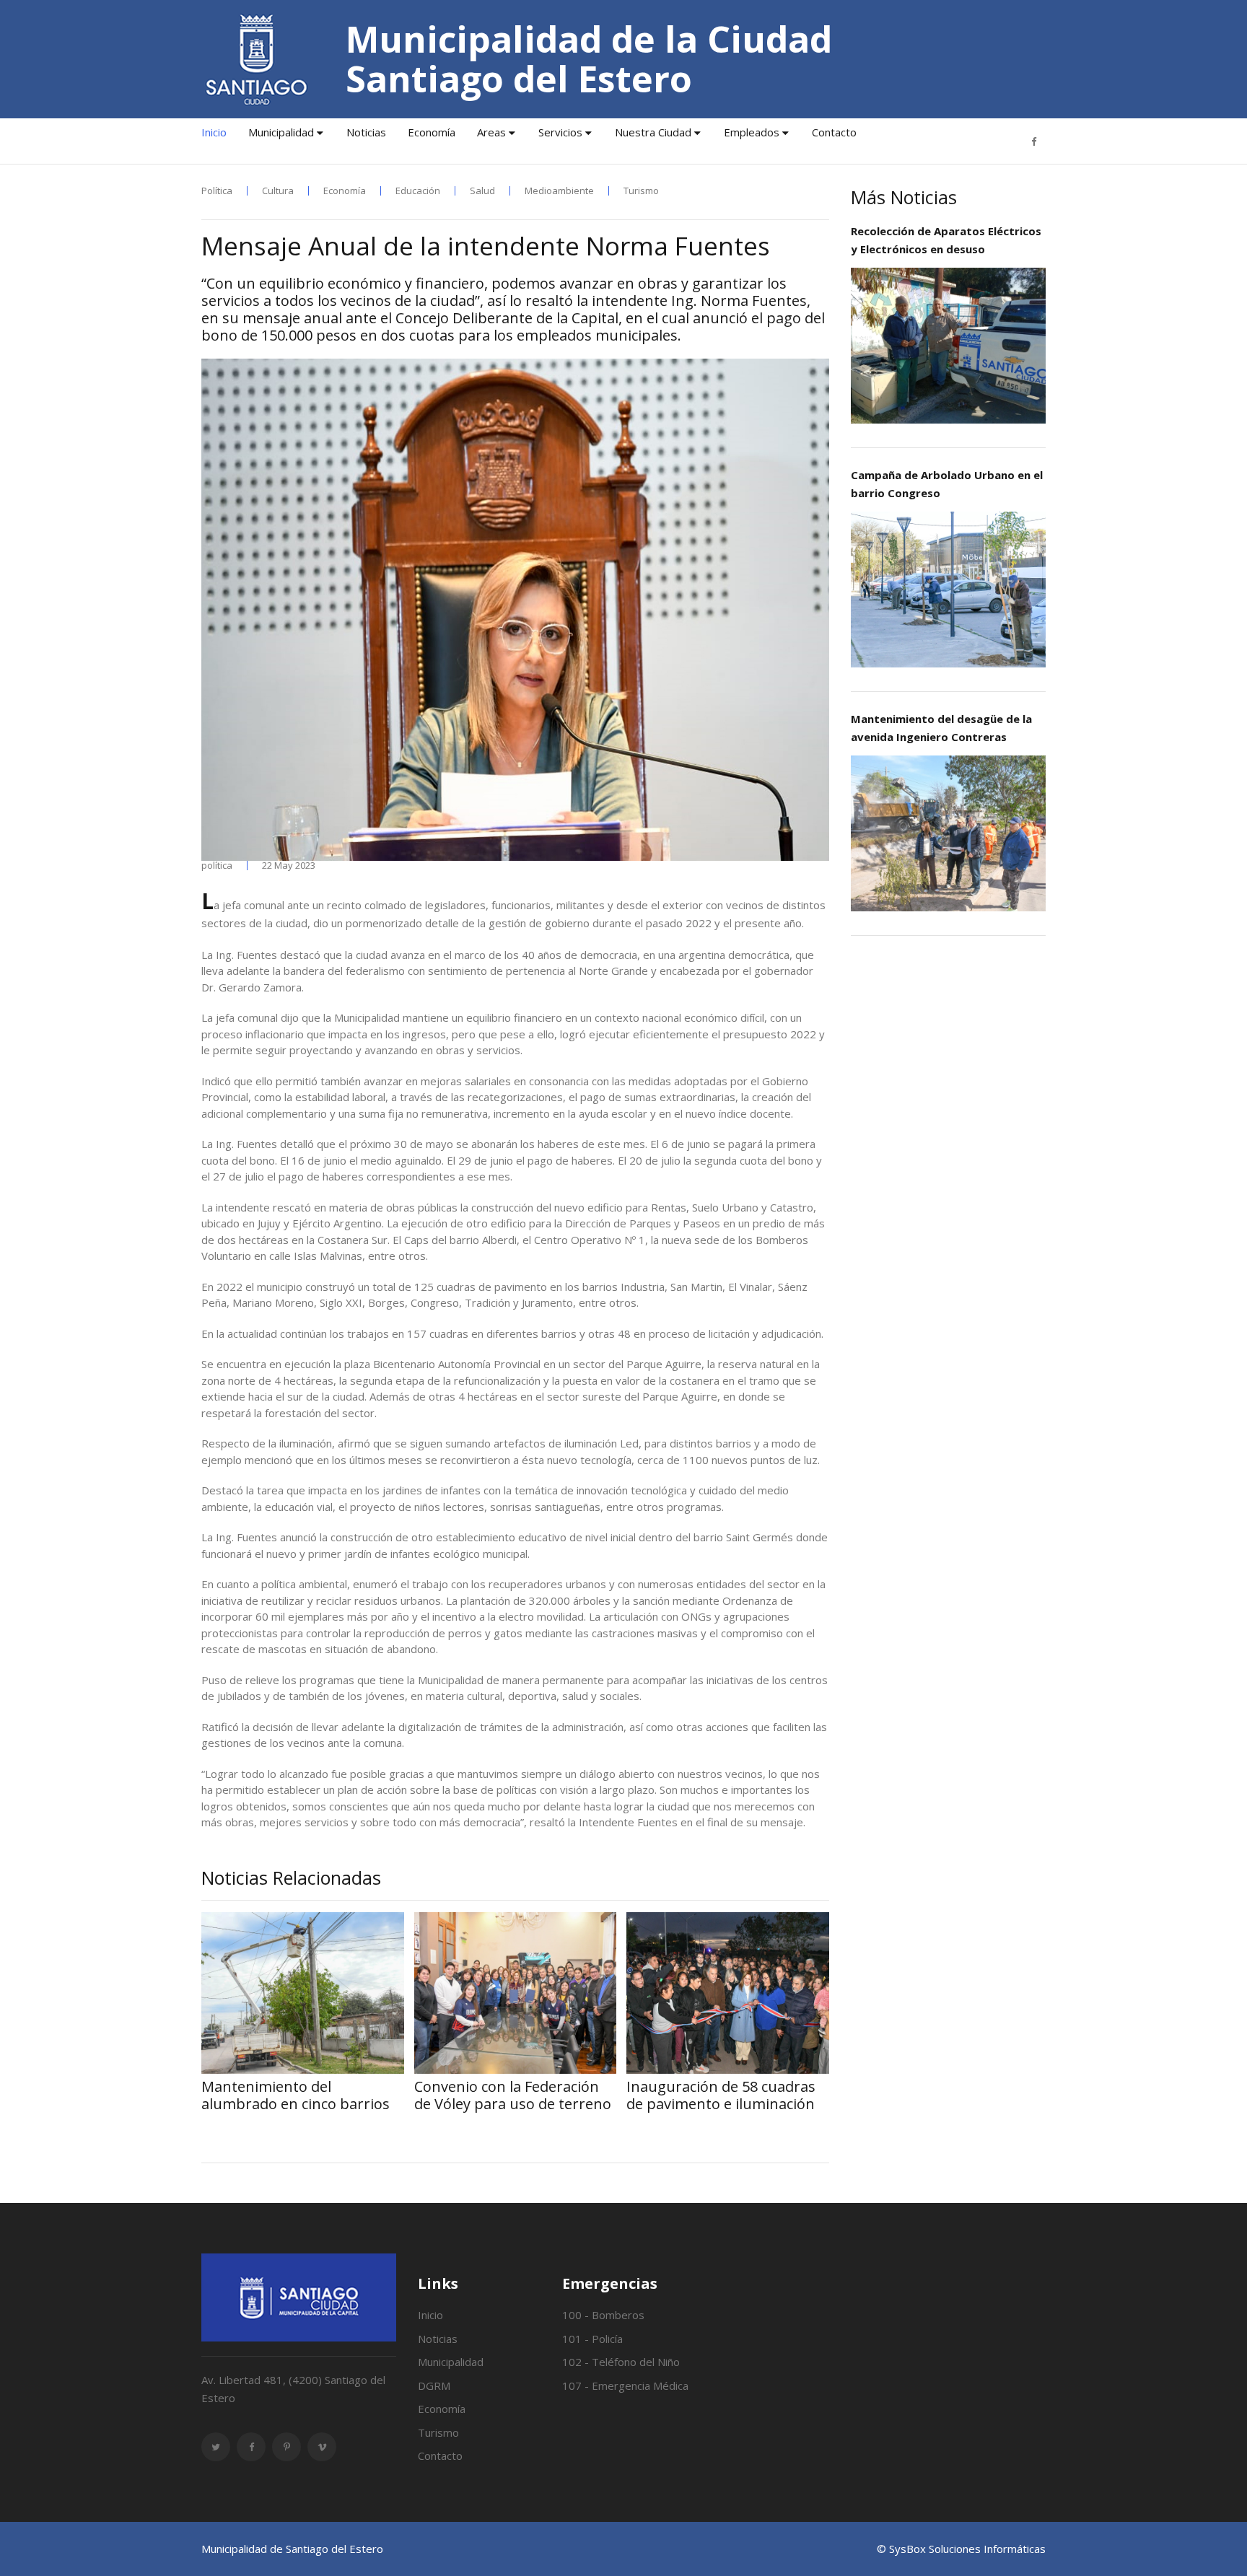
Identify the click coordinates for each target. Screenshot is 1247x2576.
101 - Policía (592, 2339)
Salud (482, 191)
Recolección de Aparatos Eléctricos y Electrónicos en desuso (946, 240)
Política (217, 191)
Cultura (278, 191)
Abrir (948, 345)
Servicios (560, 132)
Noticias (366, 132)
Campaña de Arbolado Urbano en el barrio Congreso (947, 484)
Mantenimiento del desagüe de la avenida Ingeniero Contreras (941, 728)
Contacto (834, 132)
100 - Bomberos (603, 2315)
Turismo (641, 191)
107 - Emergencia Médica (625, 2386)
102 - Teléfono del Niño (621, 2362)
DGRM (434, 2386)
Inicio (214, 132)
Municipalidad (281, 132)
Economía (432, 132)
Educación (418, 191)
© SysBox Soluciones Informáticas (961, 2549)
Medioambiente (559, 191)
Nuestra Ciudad (653, 132)
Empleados (752, 132)
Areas (491, 132)
